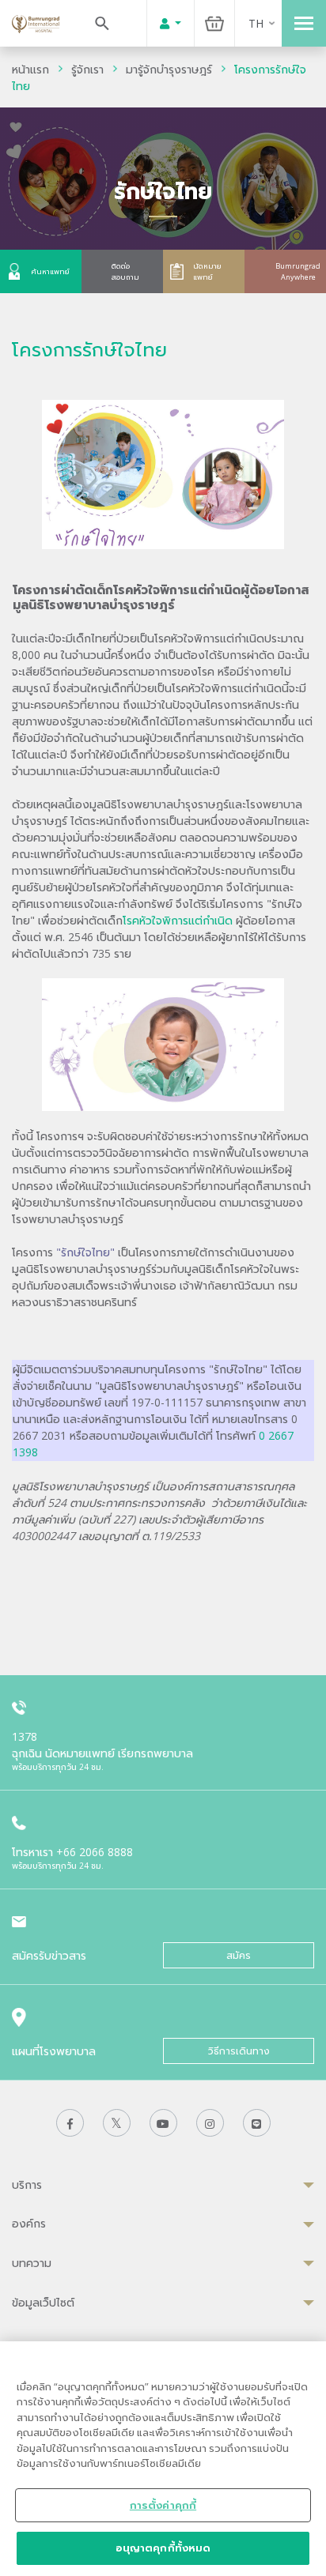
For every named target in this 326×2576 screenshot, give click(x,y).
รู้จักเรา (87, 69)
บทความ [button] (32, 2263)
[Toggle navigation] (304, 23)
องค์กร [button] (29, 2223)
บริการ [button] (27, 2184)
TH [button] (256, 23)
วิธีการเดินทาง (239, 2051)
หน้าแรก (30, 69)
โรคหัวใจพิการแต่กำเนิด (178, 920)
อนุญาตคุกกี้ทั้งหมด (163, 2548)
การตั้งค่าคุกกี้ (163, 2505)
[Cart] (214, 23)
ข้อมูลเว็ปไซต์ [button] (43, 2302)
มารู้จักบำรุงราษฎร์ (169, 69)
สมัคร (239, 1955)
